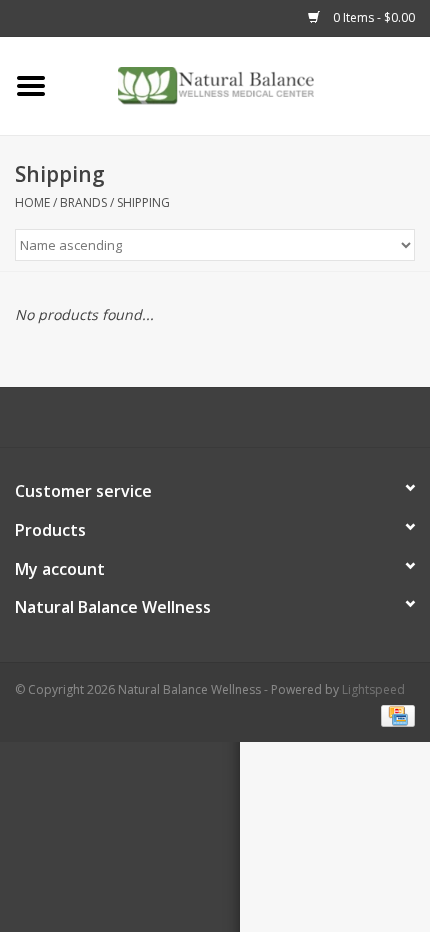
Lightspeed (373, 689)
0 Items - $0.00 (372, 17)
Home (32, 202)
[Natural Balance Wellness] (246, 84)
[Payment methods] (394, 714)
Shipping (143, 202)
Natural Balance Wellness (113, 607)
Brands (83, 202)
